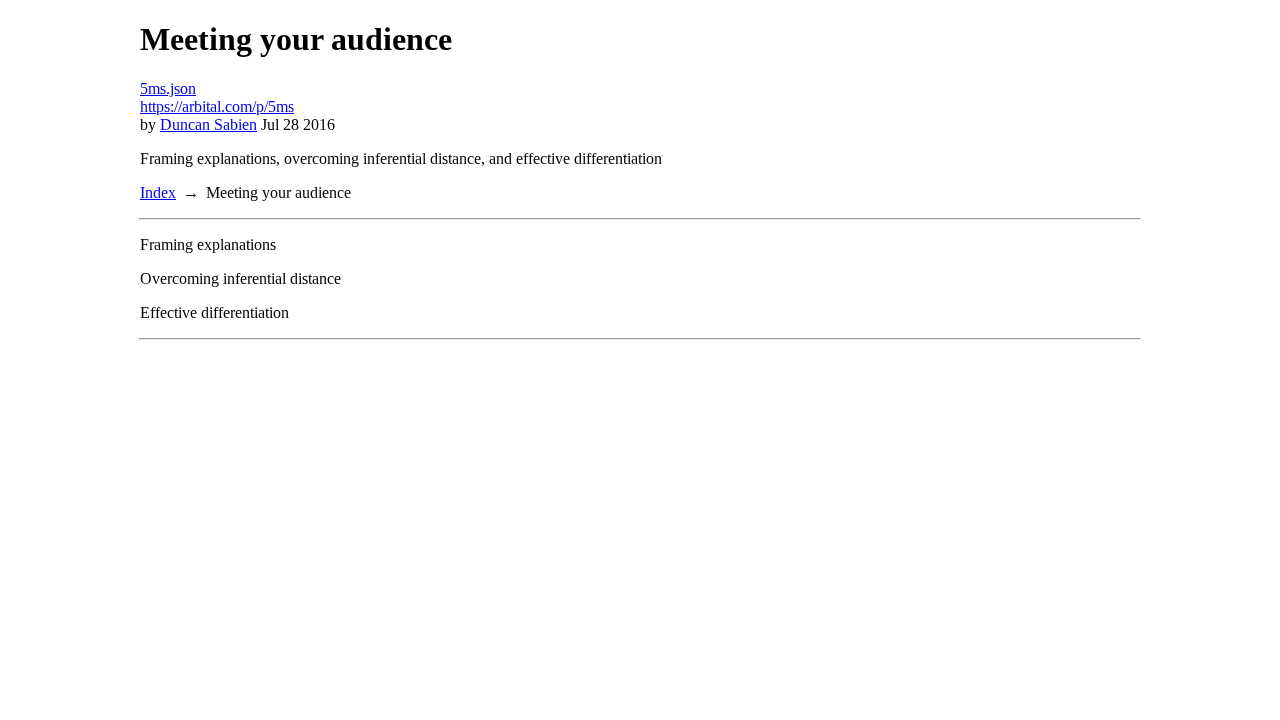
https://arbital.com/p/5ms (217, 106)
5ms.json (168, 88)
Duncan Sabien (208, 124)
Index (158, 192)
